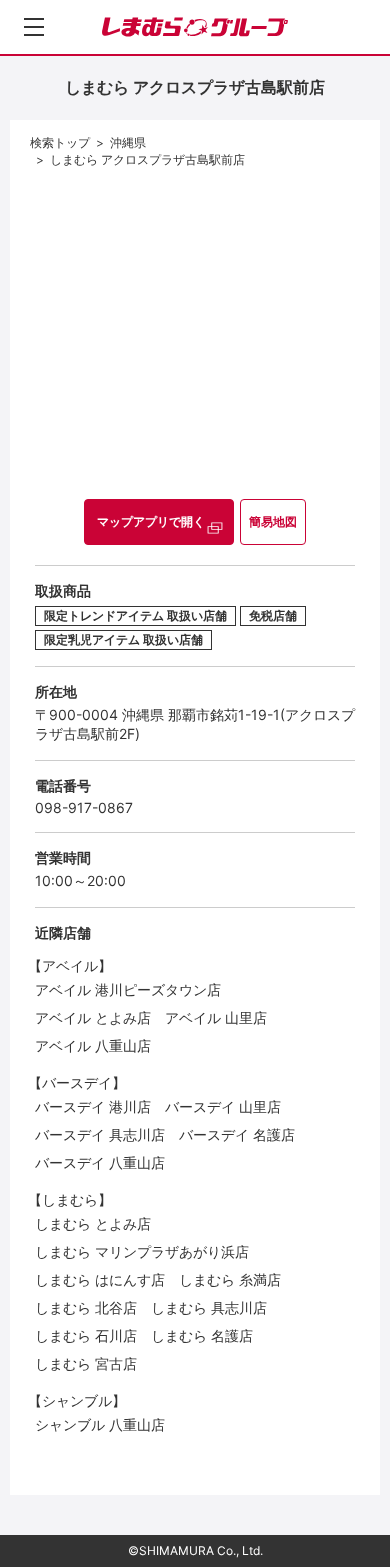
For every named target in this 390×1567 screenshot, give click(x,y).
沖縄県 (128, 142)
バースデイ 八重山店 (100, 1162)
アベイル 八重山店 (93, 1045)
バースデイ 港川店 (93, 1106)
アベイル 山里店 (216, 1017)
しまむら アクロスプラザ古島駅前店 (147, 159)
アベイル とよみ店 (93, 1017)
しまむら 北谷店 (86, 1307)
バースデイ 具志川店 (100, 1134)
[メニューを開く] (34, 27)
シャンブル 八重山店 (100, 1424)
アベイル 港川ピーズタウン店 (128, 989)
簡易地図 (273, 521)
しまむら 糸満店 (230, 1279)
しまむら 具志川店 (209, 1307)
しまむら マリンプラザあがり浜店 (142, 1251)
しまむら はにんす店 (100, 1279)
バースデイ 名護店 (237, 1134)
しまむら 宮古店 (86, 1363)
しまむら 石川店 (86, 1335)
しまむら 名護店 (202, 1335)
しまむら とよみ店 (93, 1223)
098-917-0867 (84, 807)
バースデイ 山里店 (223, 1106)
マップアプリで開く (151, 521)
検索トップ (60, 142)
